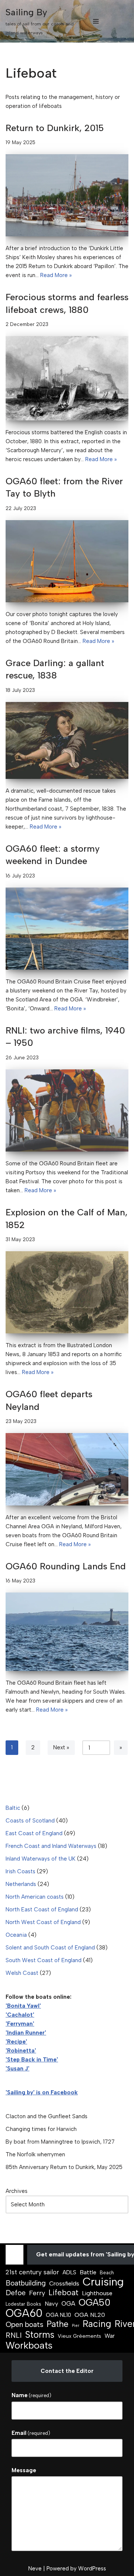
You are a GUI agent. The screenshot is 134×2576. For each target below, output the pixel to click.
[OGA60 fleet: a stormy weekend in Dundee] (67, 929)
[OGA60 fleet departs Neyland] (67, 1469)
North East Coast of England (42, 1910)
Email (31, 2433)
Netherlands (21, 1884)
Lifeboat (63, 2293)
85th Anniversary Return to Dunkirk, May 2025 (64, 2167)
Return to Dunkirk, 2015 (55, 128)
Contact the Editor (67, 2371)
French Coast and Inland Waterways (51, 1846)
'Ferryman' (20, 2024)
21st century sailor (32, 2272)
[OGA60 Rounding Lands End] (67, 1632)
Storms (40, 2335)
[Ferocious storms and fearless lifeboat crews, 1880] (67, 378)
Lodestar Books (23, 2304)
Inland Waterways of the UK (41, 1859)
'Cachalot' (20, 2015)
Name (31, 2395)
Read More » (56, 275)
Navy (51, 2304)
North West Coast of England (43, 1922)
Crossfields (64, 2283)
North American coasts (35, 1897)
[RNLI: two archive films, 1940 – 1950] (67, 1110)
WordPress (92, 2569)
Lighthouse (97, 2293)
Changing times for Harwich (41, 2129)
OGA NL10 (58, 2315)
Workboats (29, 2345)
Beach (107, 2273)
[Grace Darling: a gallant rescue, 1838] (67, 740)
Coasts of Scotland (30, 1821)
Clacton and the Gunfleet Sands (47, 2116)
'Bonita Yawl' (23, 2006)
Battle (88, 2272)
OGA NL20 (90, 2315)
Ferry (37, 2293)
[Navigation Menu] (96, 21)
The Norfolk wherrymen (35, 2154)
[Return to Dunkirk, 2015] (67, 195)
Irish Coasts (20, 1871)
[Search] (122, 21)
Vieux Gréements (79, 2336)
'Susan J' (17, 2069)
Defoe (16, 2293)
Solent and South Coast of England (50, 1948)
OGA (68, 2303)
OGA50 (95, 2302)
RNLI (14, 2335)
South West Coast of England (44, 1960)
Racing (97, 2324)
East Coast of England (34, 1833)
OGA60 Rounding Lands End (66, 1566)
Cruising (103, 2282)
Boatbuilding (26, 2283)
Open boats (24, 2324)
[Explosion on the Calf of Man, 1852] (67, 1292)
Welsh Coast (22, 1973)
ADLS (69, 2272)
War (110, 2336)
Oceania (16, 1935)
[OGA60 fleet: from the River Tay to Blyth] (67, 561)
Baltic (13, 1808)
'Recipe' (16, 2042)
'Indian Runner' (26, 2033)
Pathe (58, 2324)
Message (24, 2470)
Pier (76, 2326)
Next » (61, 1747)
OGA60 (24, 2313)
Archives (17, 2191)
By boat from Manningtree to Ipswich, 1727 (60, 2142)
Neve (35, 2569)
